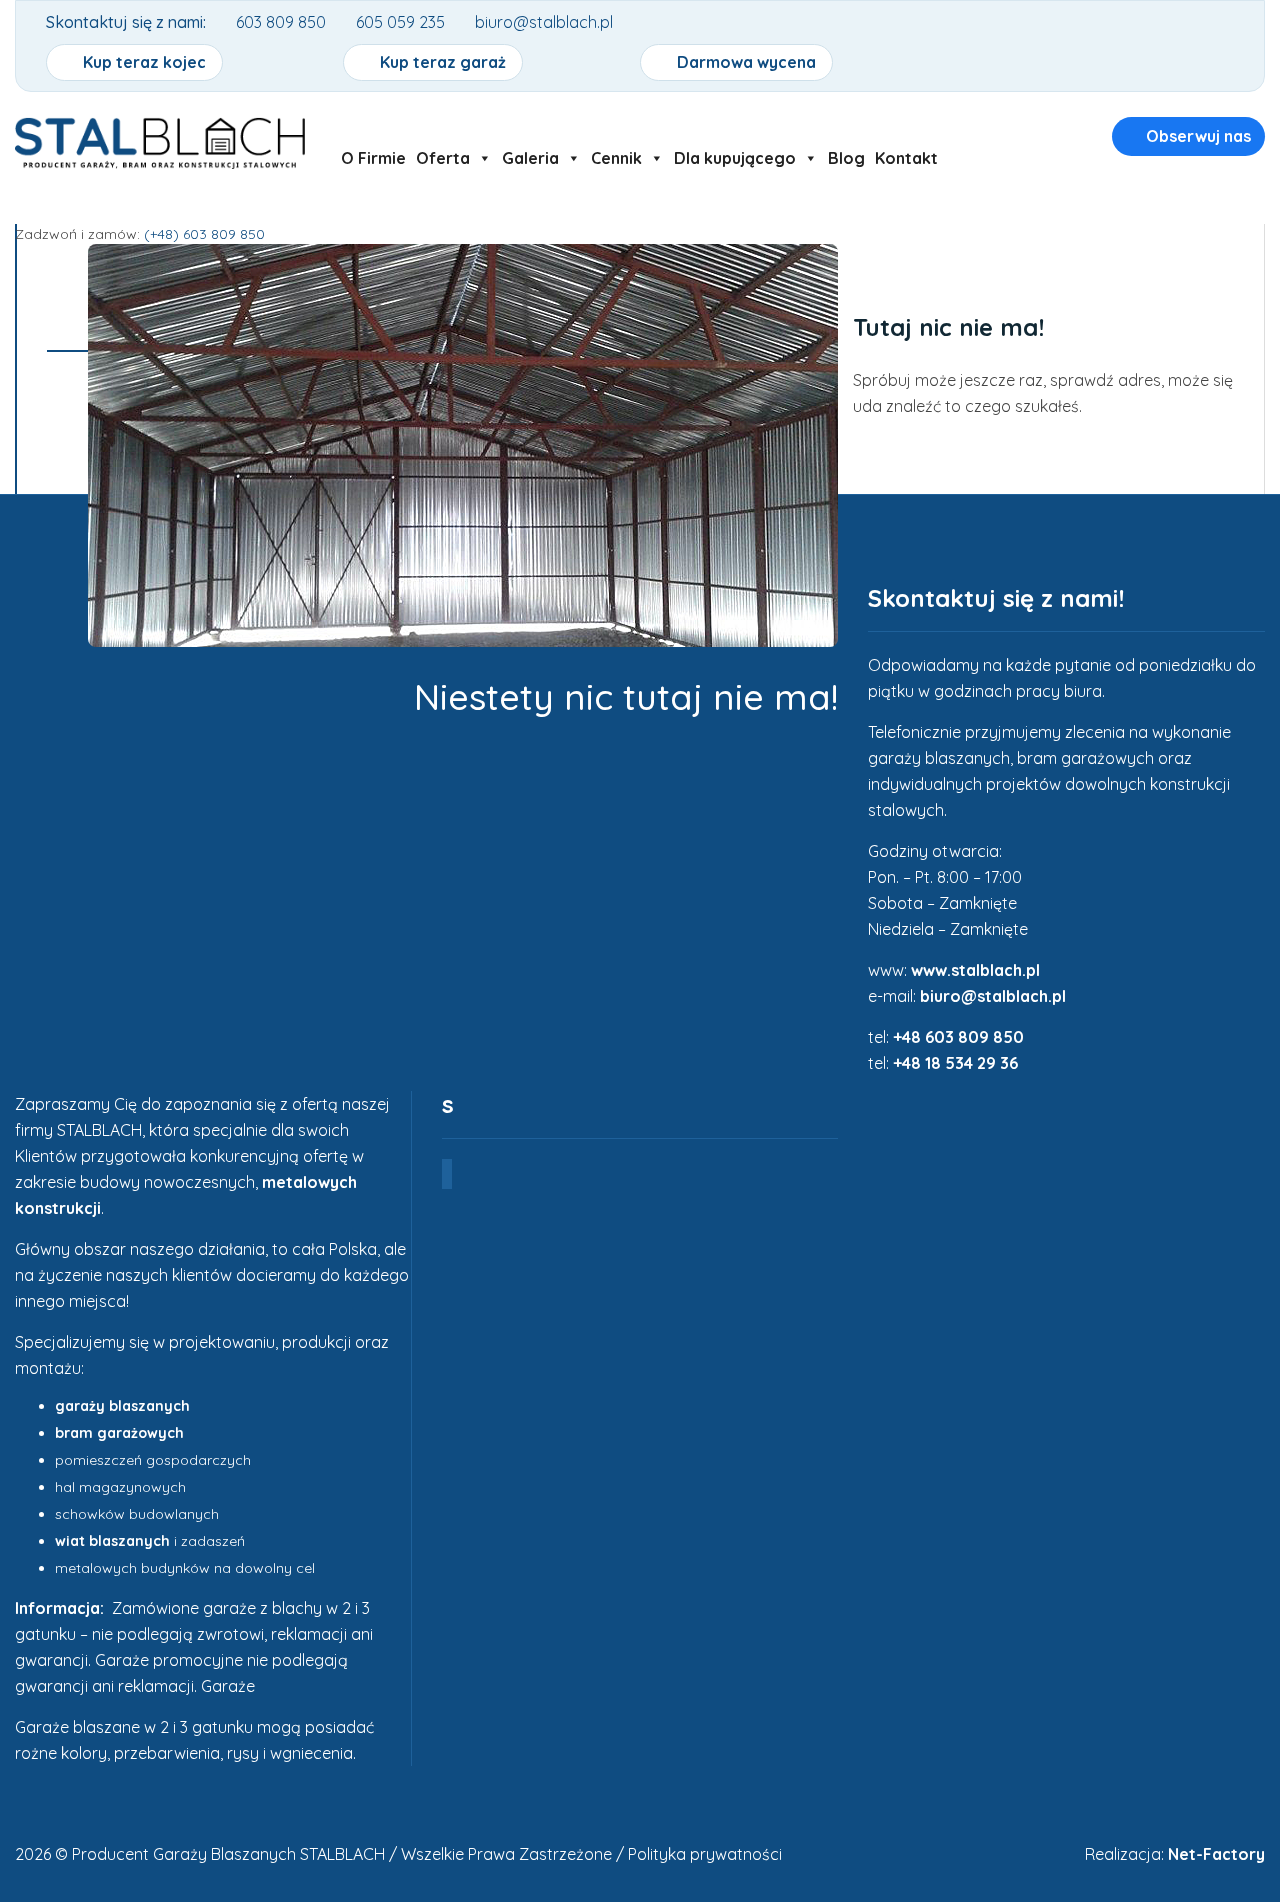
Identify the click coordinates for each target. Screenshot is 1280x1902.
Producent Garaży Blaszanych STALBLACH (228, 1854)
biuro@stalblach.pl (993, 996)
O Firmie (373, 158)
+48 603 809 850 (958, 1037)
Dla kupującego (735, 158)
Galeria (530, 158)
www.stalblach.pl (975, 970)
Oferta (443, 158)
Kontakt (906, 158)
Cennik (616, 158)
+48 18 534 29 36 (955, 1063)
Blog (846, 158)
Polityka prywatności (705, 1854)
